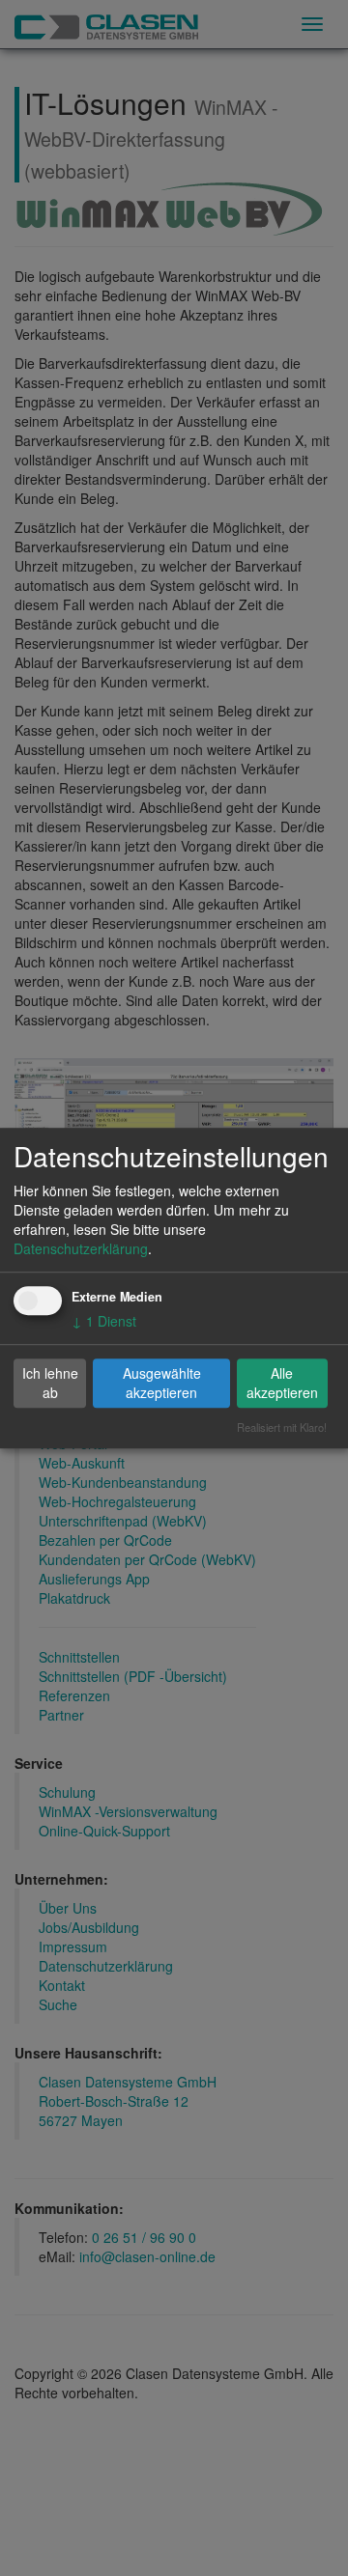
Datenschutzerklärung (81, 1248)
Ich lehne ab (50, 1383)
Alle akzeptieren (282, 1383)
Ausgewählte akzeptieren (162, 1383)
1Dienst (104, 1321)
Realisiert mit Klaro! (282, 1427)
